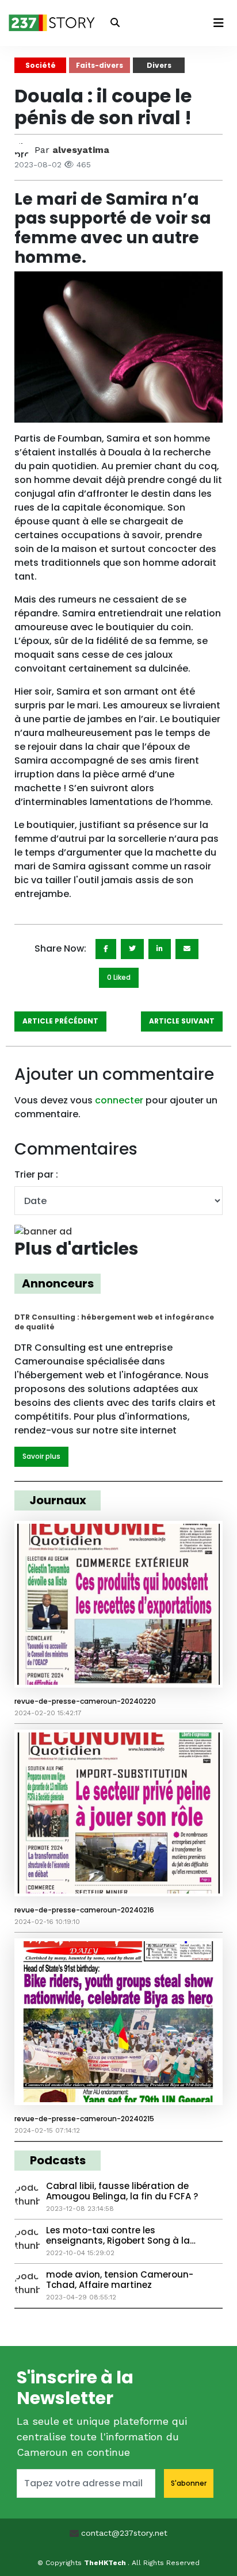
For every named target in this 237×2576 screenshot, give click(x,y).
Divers (159, 65)
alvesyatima (81, 150)
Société (41, 65)
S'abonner (189, 2483)
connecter (119, 1100)
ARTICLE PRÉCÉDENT (60, 1021)
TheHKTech (106, 2563)
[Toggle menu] (219, 23)
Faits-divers (100, 65)
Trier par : (36, 1174)
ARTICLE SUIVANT (182, 1021)
